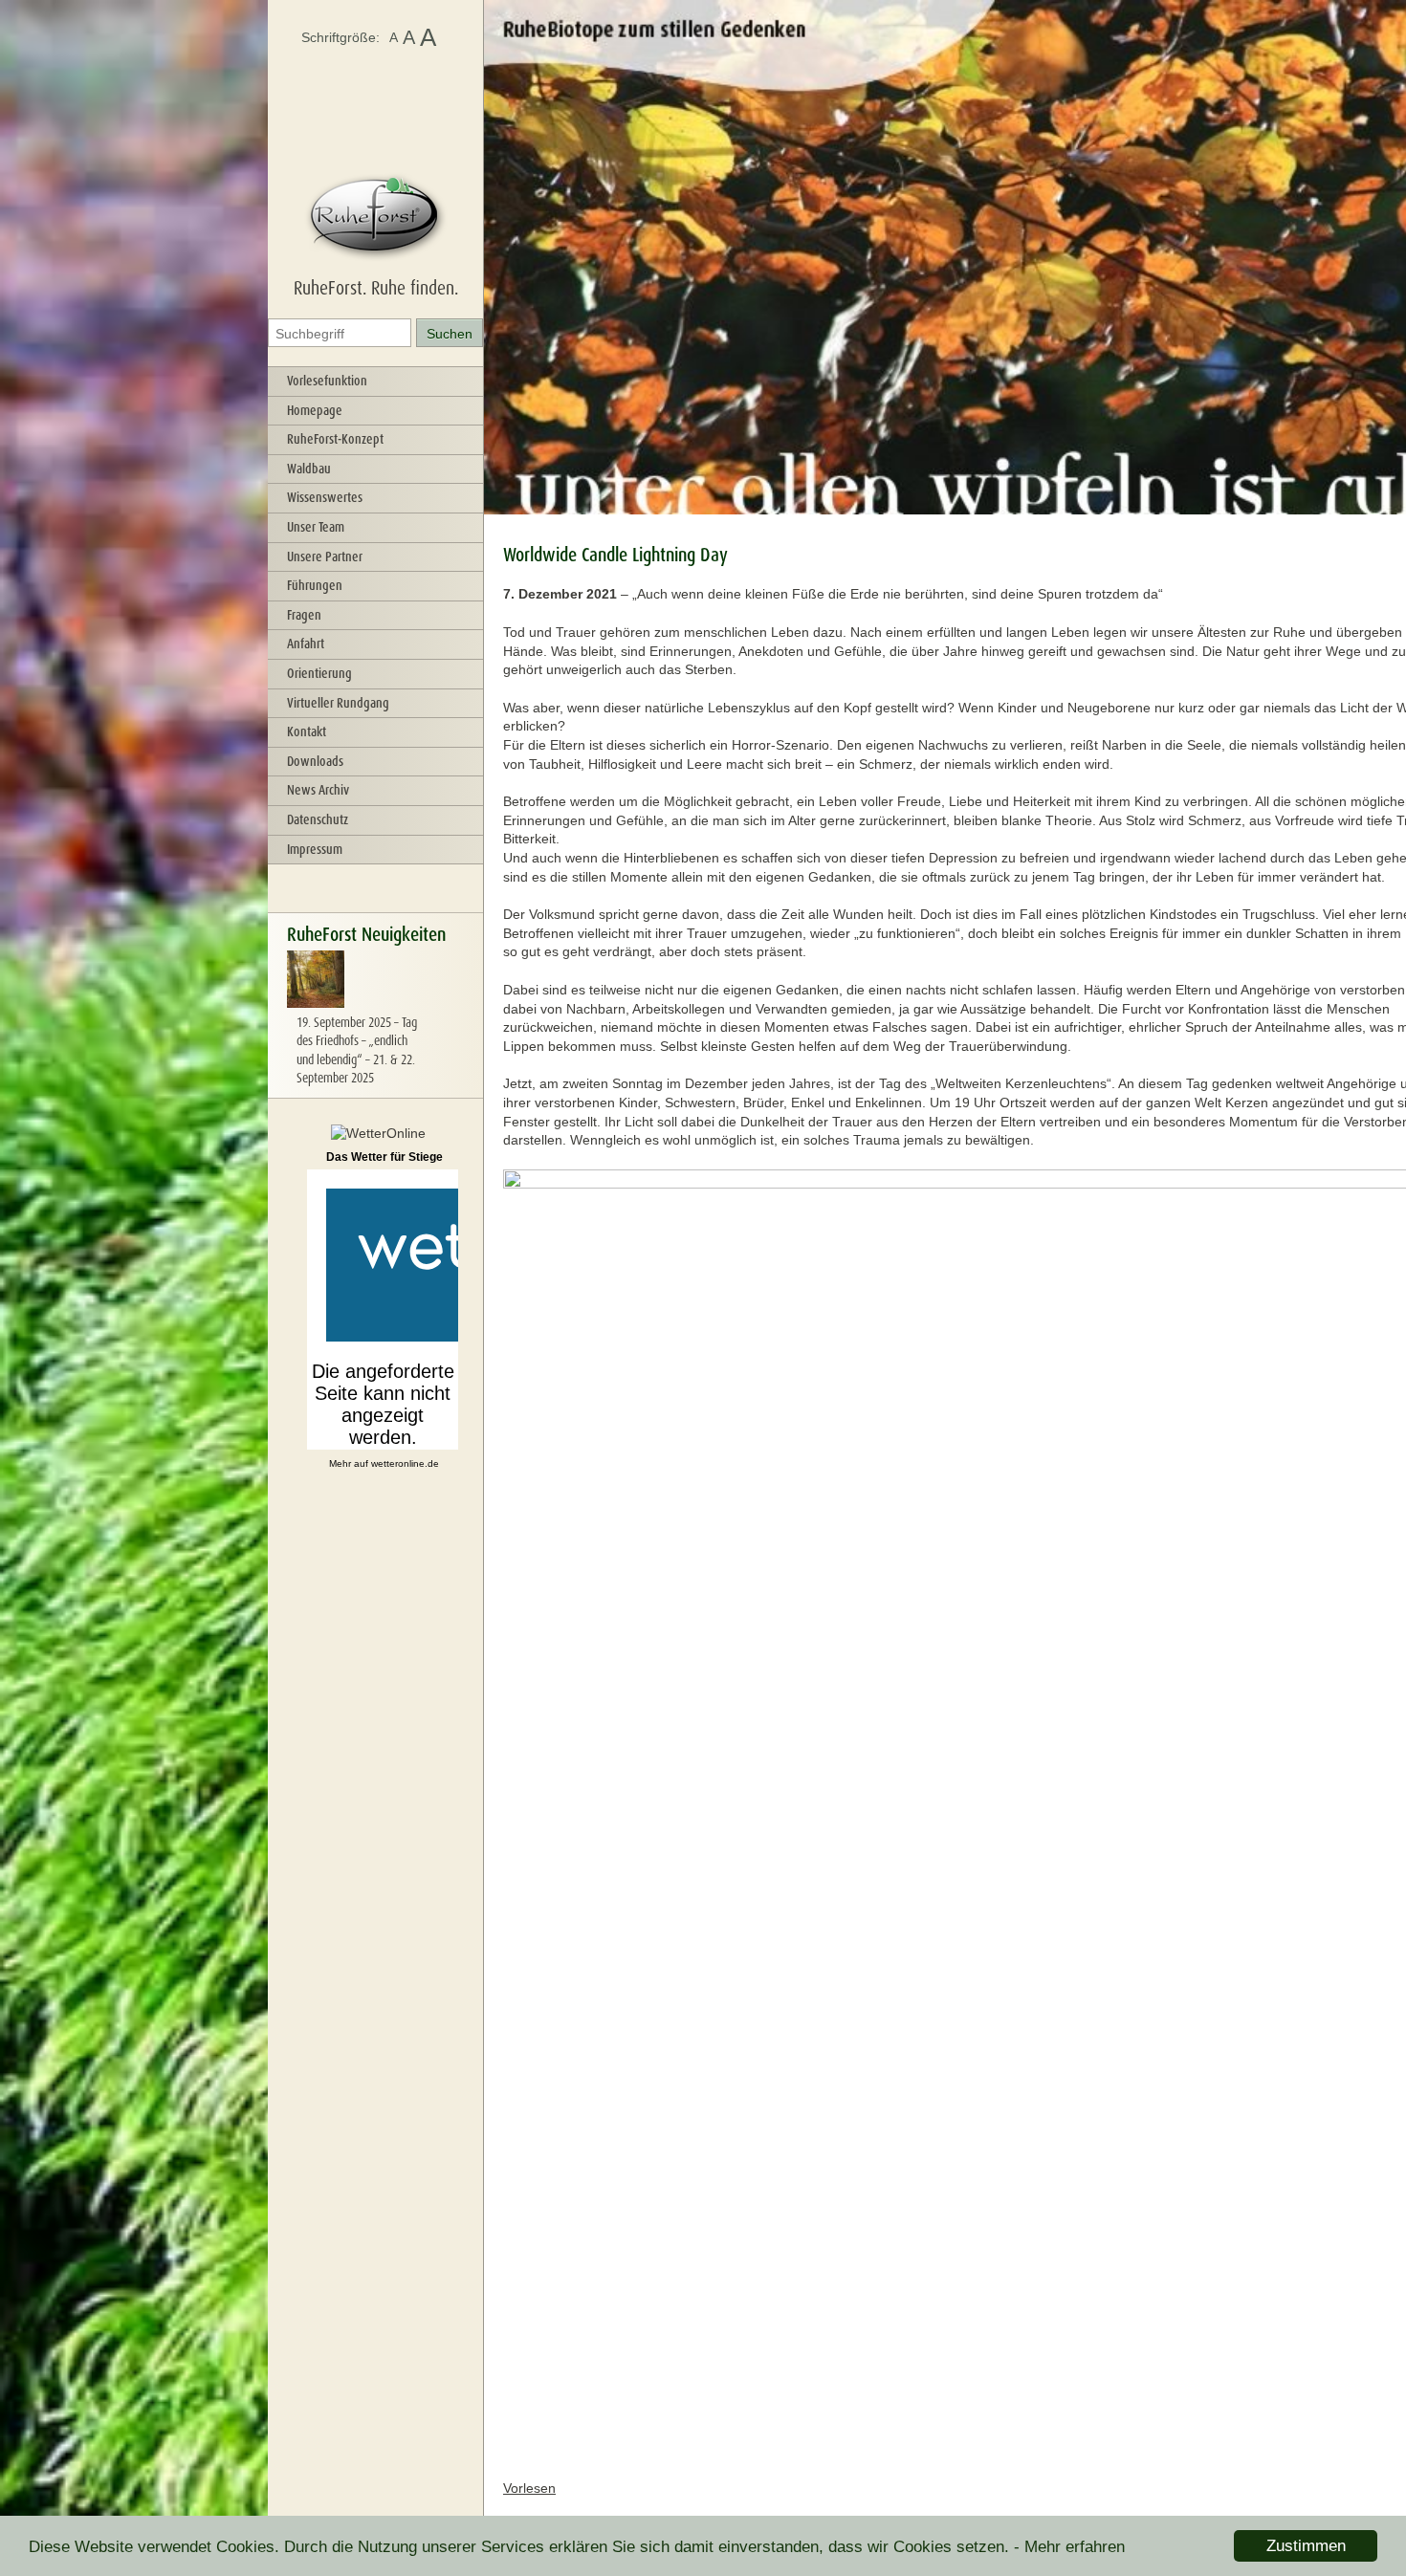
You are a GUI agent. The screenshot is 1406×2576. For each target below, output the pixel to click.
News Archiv (318, 790)
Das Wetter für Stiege (384, 1157)
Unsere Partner (325, 557)
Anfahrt (306, 644)
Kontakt (307, 731)
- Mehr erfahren (1069, 2547)
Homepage (315, 410)
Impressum (315, 849)
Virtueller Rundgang (338, 703)
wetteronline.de (405, 1463)
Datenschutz (318, 819)
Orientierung (319, 673)
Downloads (315, 761)
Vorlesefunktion (327, 381)
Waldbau (309, 469)
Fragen (304, 615)
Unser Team (316, 527)
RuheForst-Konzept (335, 439)
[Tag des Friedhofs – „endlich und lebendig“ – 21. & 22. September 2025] (316, 1003)
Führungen (315, 585)
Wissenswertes (325, 497)
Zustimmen (1306, 2546)
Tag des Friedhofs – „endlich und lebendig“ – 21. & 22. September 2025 (357, 1050)
